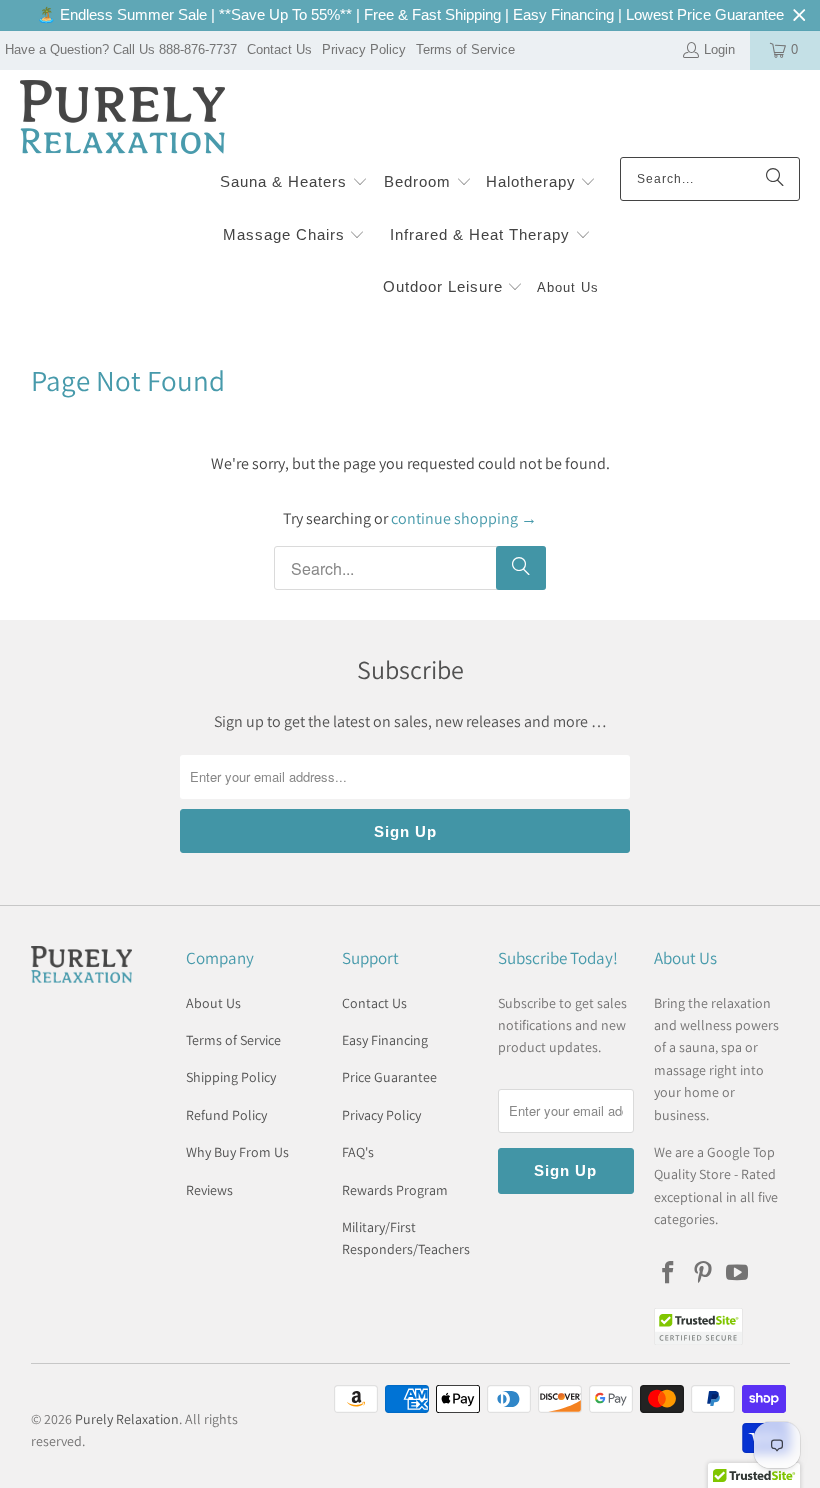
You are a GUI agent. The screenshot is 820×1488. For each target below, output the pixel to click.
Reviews (209, 1190)
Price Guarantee (389, 1077)
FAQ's (358, 1152)
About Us (213, 1003)
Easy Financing (385, 1040)
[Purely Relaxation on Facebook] (669, 1273)
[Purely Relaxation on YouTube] (738, 1273)
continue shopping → (464, 518)
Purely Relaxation (127, 1419)
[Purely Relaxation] (122, 118)
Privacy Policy (364, 49)
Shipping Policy (231, 1077)
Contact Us (279, 49)
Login (719, 49)
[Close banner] (799, 15)
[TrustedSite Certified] (699, 1326)
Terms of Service (465, 49)
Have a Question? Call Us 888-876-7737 (121, 49)
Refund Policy (226, 1115)
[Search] (775, 179)
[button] (294, 183)
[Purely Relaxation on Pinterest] (703, 1273)
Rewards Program (395, 1190)
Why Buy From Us (237, 1152)
